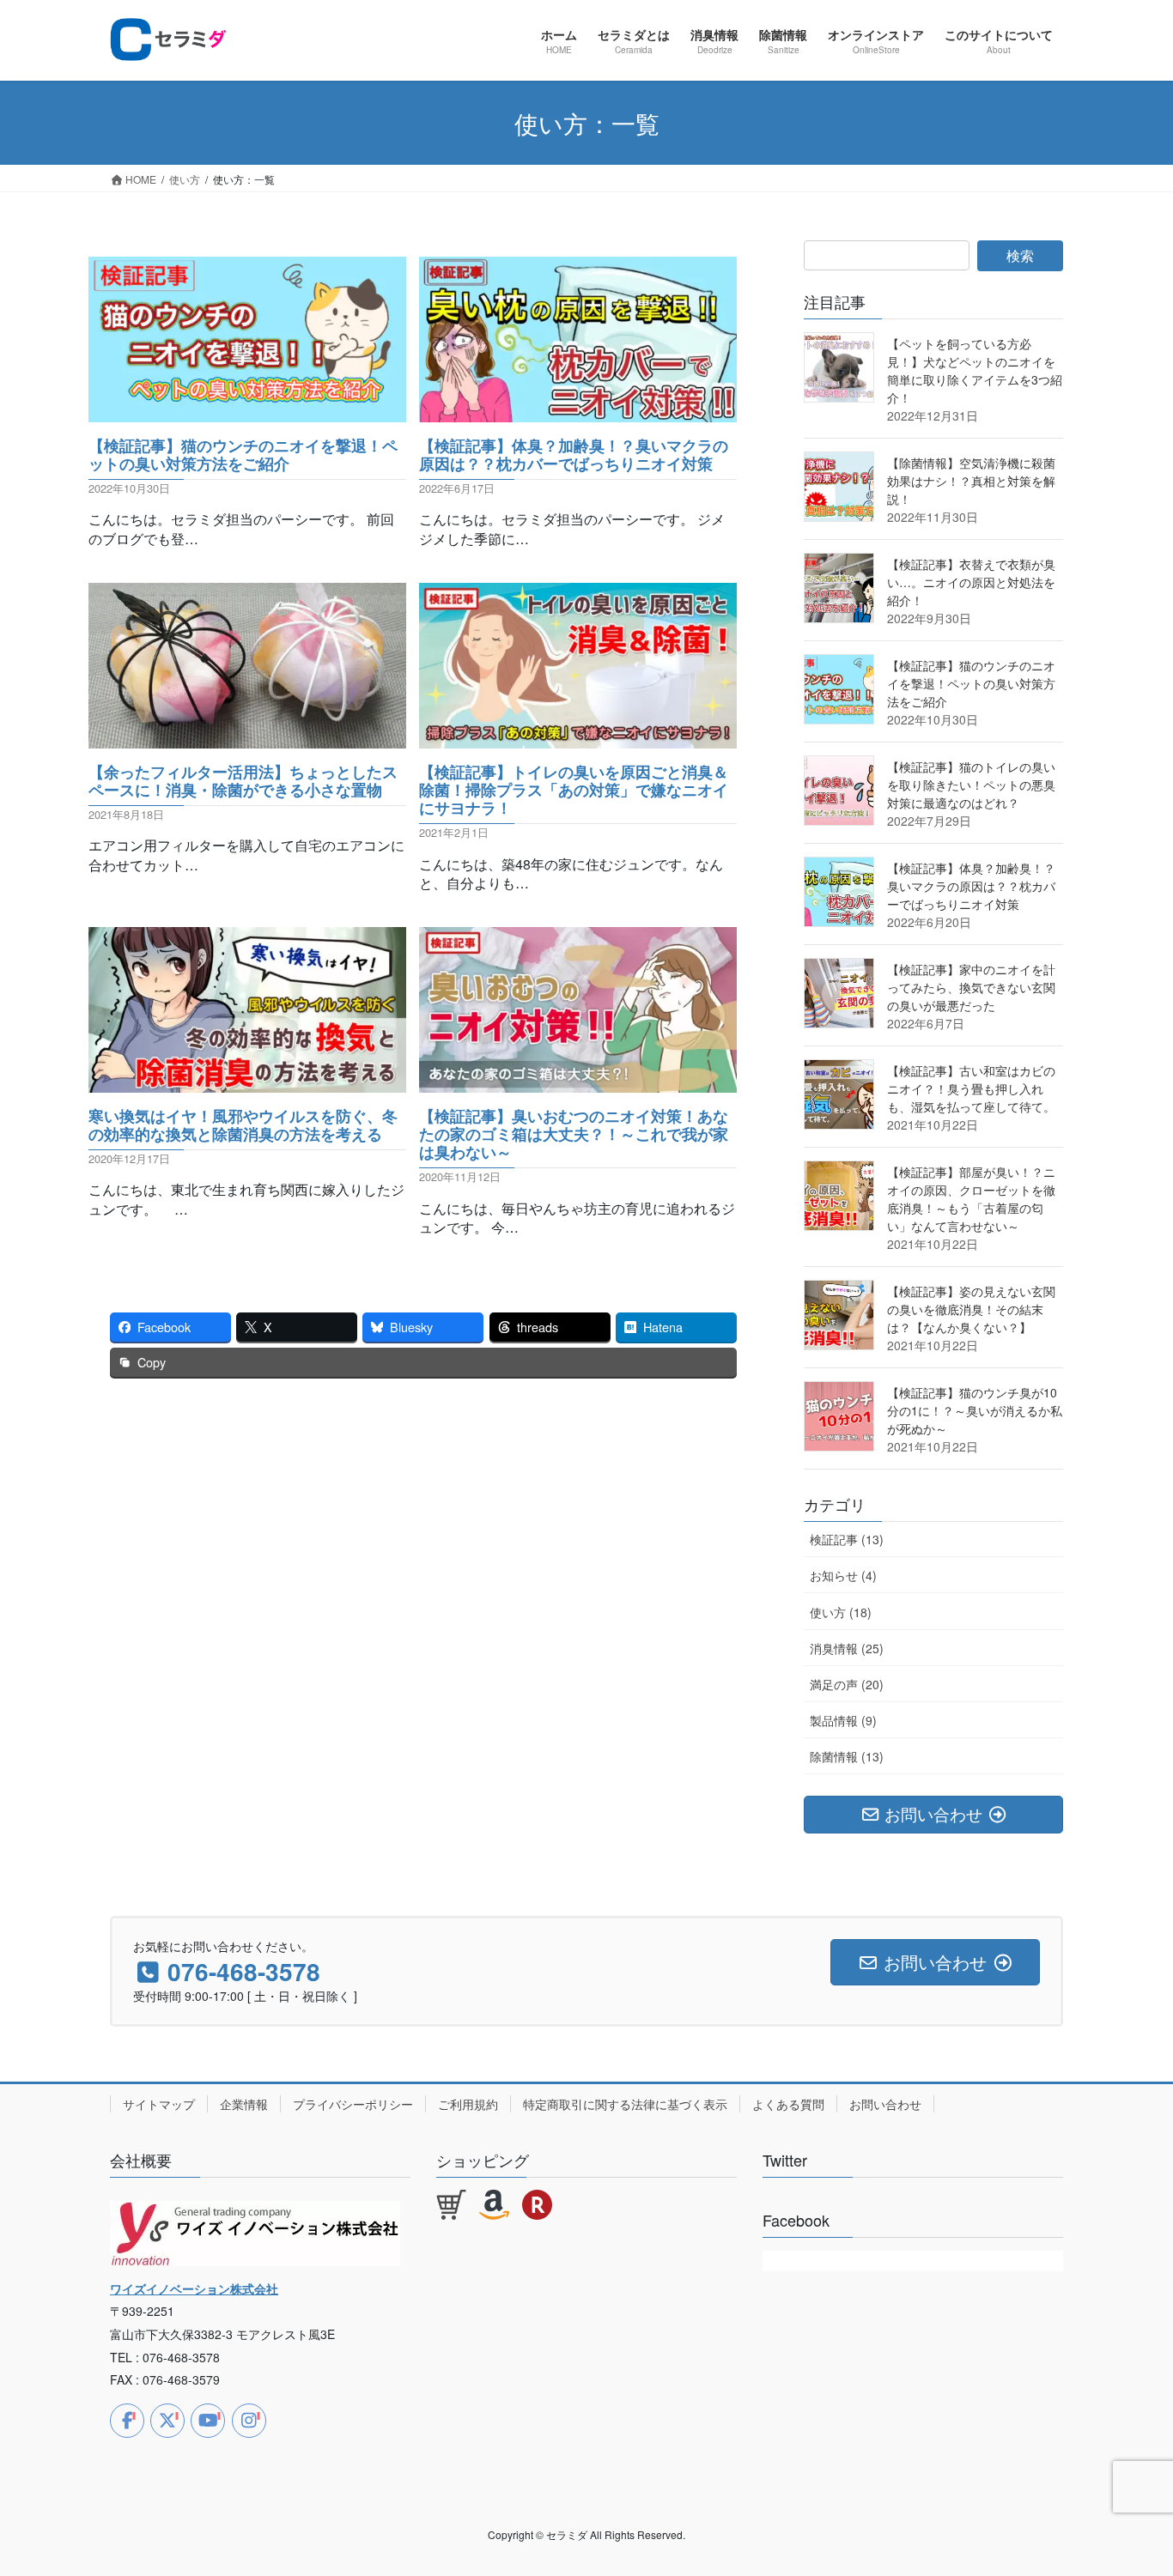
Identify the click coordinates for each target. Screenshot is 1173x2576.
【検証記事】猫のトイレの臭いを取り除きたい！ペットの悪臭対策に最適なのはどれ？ (971, 785)
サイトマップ (159, 2104)
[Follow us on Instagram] (249, 2421)
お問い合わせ (885, 2104)
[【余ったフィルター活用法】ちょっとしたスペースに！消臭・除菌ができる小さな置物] (247, 738)
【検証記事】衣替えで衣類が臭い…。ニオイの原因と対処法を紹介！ (971, 582)
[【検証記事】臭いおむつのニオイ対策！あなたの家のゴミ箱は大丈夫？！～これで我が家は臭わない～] (578, 1082)
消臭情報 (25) (847, 1648)
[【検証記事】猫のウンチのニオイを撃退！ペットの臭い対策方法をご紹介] (247, 412)
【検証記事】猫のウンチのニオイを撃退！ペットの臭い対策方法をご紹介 (243, 454)
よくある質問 (788, 2104)
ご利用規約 (468, 2104)
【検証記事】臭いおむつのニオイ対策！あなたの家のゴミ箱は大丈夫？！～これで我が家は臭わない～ (574, 1133)
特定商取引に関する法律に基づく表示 (625, 2104)
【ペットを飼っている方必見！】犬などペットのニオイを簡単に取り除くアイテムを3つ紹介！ (975, 370)
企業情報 (244, 2104)
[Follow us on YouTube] (208, 2421)
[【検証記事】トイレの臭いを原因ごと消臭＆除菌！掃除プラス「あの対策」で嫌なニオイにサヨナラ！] (578, 738)
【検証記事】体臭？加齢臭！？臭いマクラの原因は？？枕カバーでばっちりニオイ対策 (574, 454)
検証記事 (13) (847, 1539)
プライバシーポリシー (353, 2104)
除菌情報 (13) (847, 1756)
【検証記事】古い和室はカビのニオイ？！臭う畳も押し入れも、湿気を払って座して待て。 (971, 1088)
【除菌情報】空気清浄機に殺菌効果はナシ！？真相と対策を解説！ (971, 481)
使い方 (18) (841, 1612)
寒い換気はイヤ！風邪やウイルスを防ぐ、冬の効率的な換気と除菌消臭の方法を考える (243, 1124)
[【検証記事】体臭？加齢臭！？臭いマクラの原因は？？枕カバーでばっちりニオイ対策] (578, 412)
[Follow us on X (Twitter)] (167, 2421)
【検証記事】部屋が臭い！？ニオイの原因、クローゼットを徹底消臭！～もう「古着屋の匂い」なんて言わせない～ (971, 1199)
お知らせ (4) (843, 1575)
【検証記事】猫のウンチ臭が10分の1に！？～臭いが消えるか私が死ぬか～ (975, 1410)
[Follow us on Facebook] (127, 2421)
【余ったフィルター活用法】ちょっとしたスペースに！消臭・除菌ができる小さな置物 (243, 780)
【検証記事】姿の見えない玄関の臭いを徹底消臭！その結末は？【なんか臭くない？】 (971, 1309)
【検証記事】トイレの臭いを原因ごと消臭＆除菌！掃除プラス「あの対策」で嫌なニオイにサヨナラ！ (574, 789)
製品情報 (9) (843, 1720)
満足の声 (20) (847, 1684)
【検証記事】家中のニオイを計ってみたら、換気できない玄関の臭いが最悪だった (971, 987)
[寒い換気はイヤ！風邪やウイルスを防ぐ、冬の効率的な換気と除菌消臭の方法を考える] (247, 1082)
